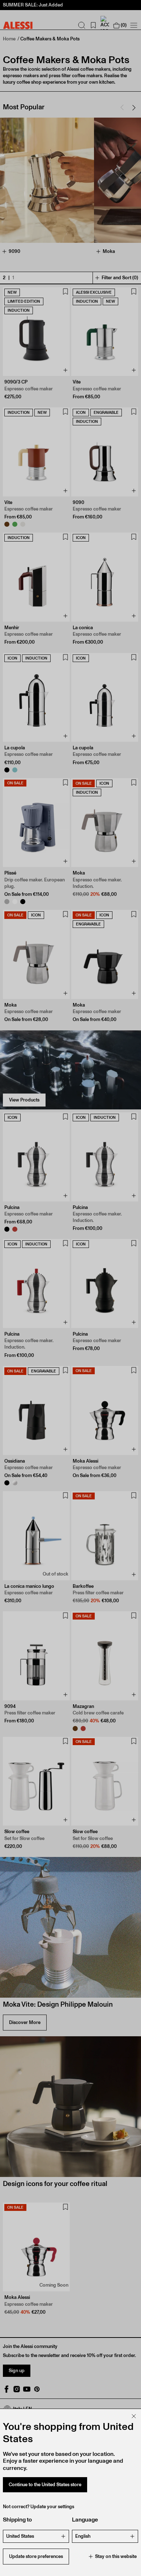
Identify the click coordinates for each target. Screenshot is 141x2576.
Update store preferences (36, 2556)
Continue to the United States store (45, 2485)
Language (85, 2520)
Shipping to (17, 2520)
